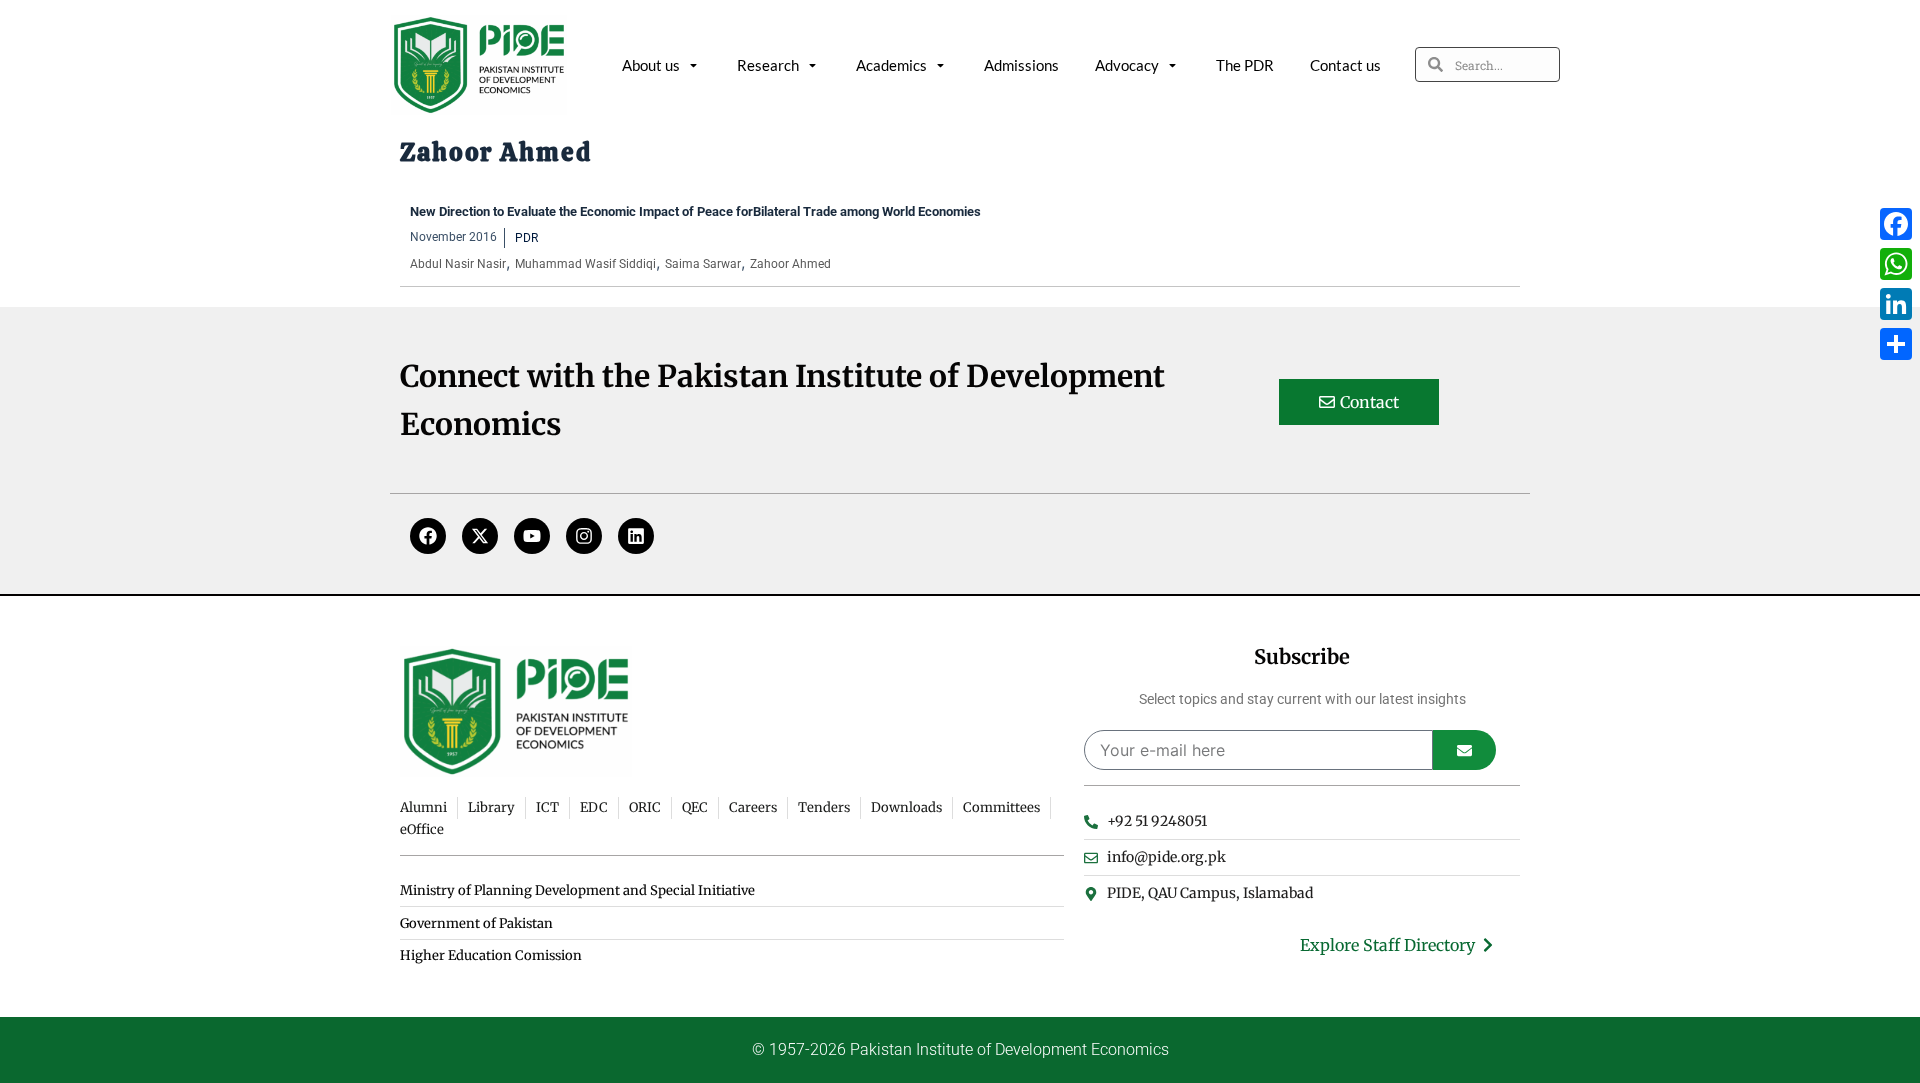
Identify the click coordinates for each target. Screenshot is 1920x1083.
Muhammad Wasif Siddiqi (585, 264)
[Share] (1896, 344)
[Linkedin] (636, 536)
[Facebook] (428, 536)
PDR (526, 238)
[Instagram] (584, 536)
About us (651, 65)
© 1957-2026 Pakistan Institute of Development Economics (960, 1049)
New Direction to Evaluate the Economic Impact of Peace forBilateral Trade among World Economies (695, 211)
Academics (891, 65)
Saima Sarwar (703, 264)
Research (768, 65)
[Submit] (1464, 750)
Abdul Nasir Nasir (458, 264)
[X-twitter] (480, 536)
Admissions (1021, 65)
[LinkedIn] (1896, 304)
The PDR (1245, 65)
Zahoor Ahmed (790, 264)
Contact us (1345, 65)
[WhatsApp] (1896, 264)
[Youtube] (532, 536)
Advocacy (1127, 65)
